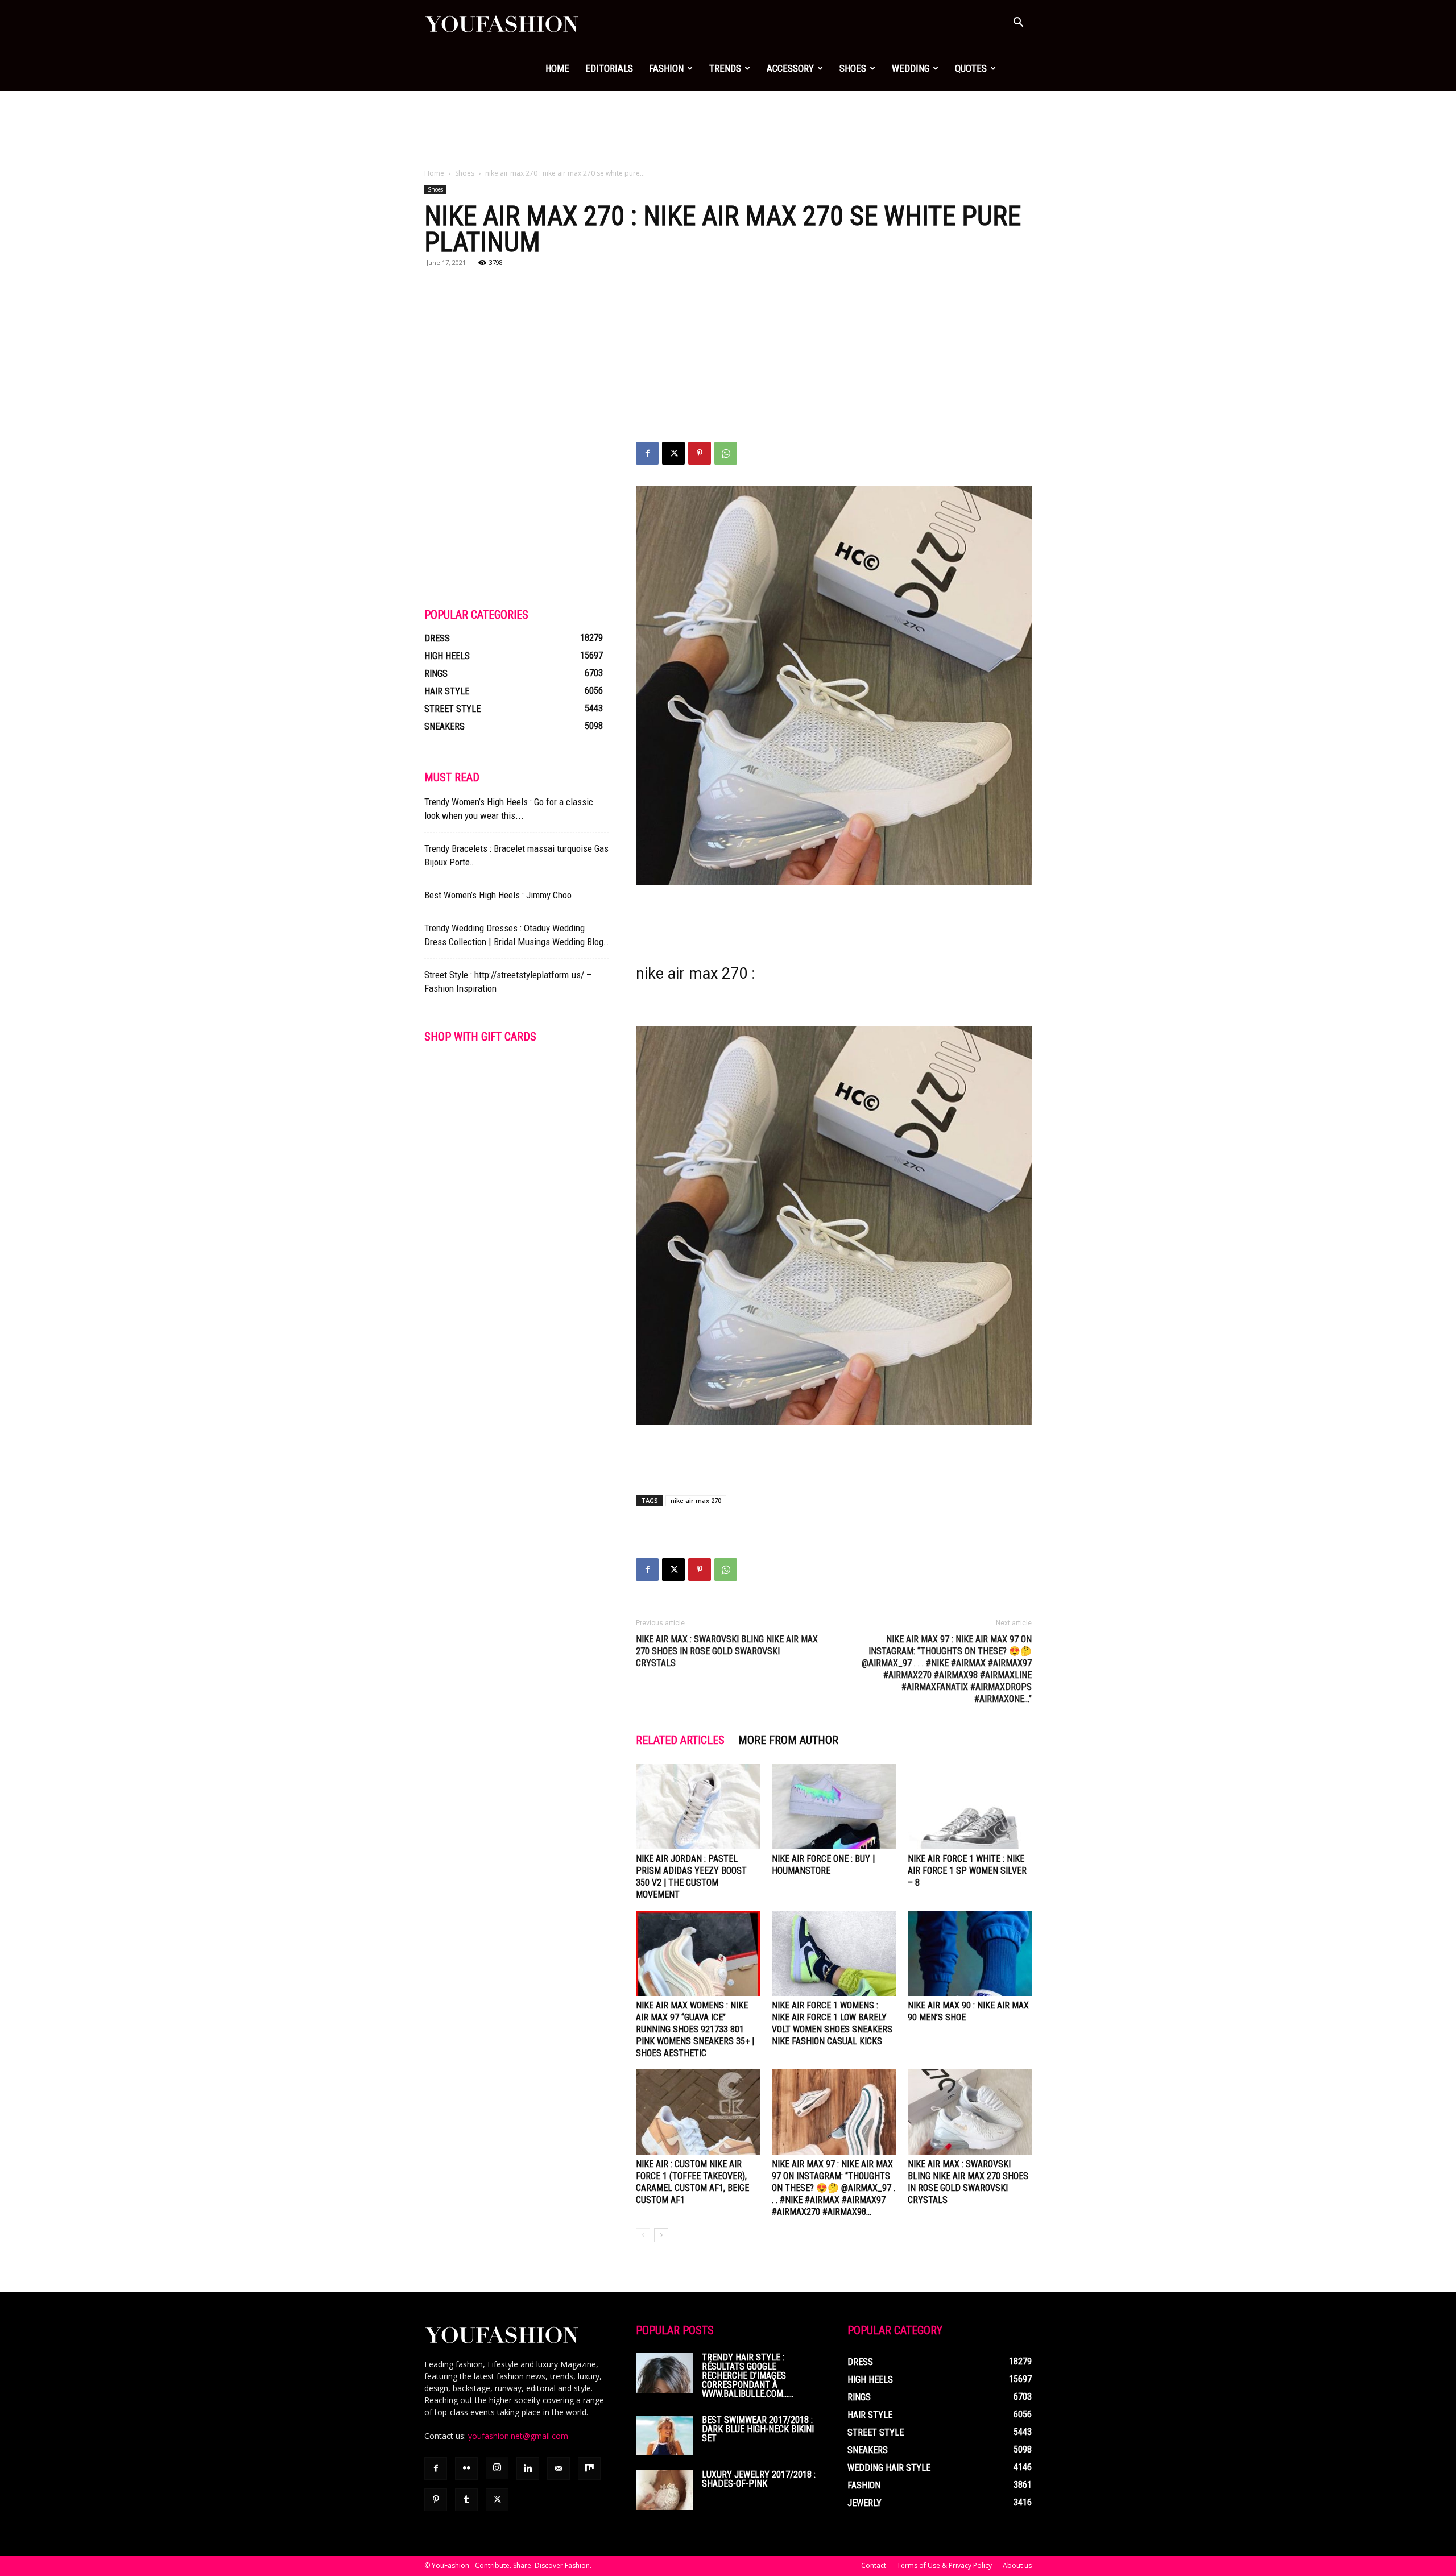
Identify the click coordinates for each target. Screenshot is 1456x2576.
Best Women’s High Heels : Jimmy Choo (498, 895)
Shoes (853, 68)
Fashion (666, 68)
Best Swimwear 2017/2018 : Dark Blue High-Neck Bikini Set (758, 2429)
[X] (673, 453)
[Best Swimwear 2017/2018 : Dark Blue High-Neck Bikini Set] (664, 2436)
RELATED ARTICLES (680, 1740)
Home (557, 68)
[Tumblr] (466, 2500)
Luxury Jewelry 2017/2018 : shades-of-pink (759, 2479)
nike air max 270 (696, 1500)
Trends (725, 68)
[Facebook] (647, 453)
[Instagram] (497, 2468)
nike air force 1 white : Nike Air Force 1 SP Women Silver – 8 (967, 1871)
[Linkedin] (528, 2469)
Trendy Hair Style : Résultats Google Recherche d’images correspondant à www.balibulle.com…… (748, 2376)
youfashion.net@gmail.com (518, 2436)
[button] (1018, 24)
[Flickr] (466, 2469)
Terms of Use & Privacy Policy (944, 2565)
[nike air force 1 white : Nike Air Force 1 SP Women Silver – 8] (970, 1807)
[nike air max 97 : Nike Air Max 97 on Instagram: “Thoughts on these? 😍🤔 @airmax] (834, 2112)
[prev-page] (643, 2235)
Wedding (911, 68)
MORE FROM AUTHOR (788, 1740)
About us (1017, 2565)
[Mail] (559, 2469)
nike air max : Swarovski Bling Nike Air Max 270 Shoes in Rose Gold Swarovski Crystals (727, 1651)
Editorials (609, 68)
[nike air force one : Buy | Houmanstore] (834, 1807)
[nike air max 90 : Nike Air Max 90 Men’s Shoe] (970, 1953)
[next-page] (661, 2235)
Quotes (971, 68)
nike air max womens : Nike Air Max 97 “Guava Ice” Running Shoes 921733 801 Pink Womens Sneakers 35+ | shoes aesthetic (695, 2029)
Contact (874, 2565)
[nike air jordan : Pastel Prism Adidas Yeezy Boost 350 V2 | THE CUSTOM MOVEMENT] (698, 1807)
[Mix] (589, 2469)
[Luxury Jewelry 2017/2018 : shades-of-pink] (664, 2490)
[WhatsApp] (726, 453)
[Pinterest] (700, 453)
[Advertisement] (728, 130)
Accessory (790, 68)
